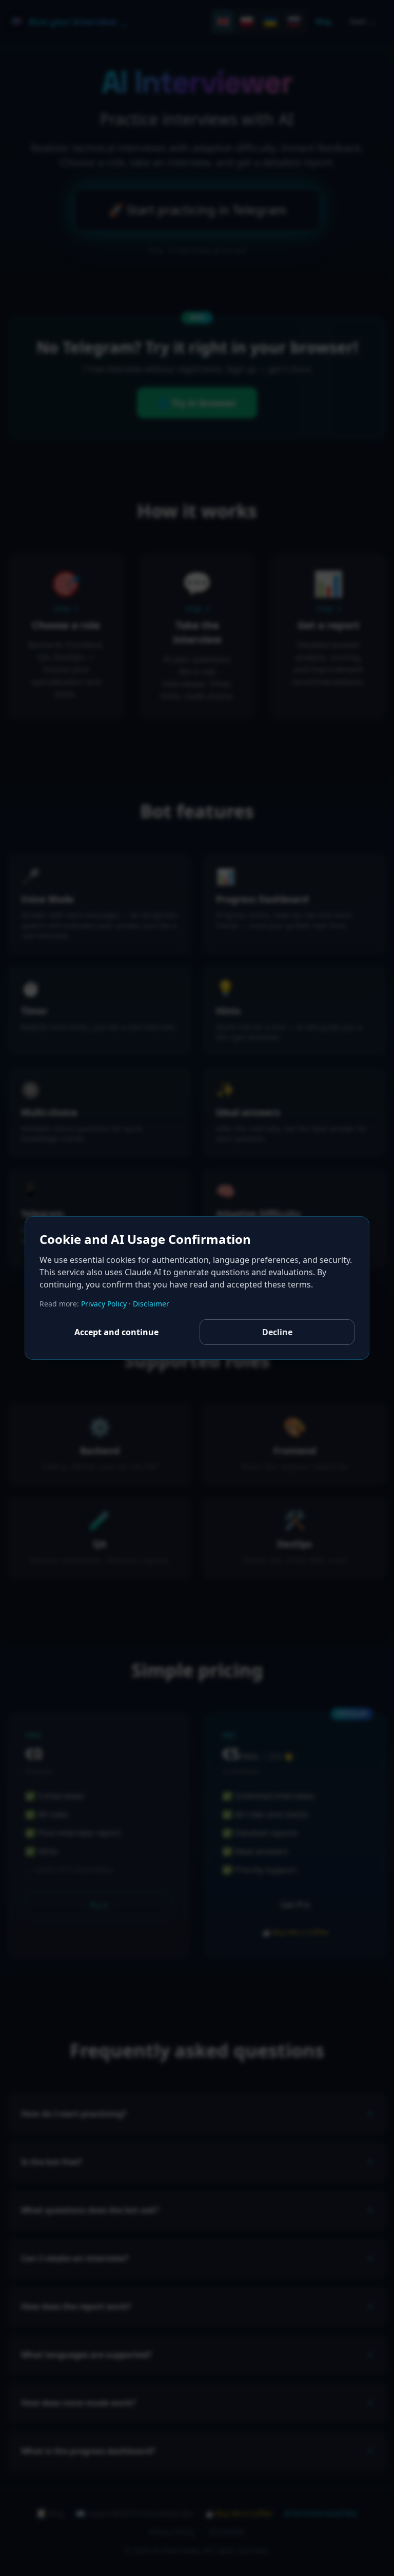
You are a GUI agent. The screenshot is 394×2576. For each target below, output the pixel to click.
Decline (277, 1332)
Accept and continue (116, 1332)
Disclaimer (151, 1304)
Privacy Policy (104, 1304)
